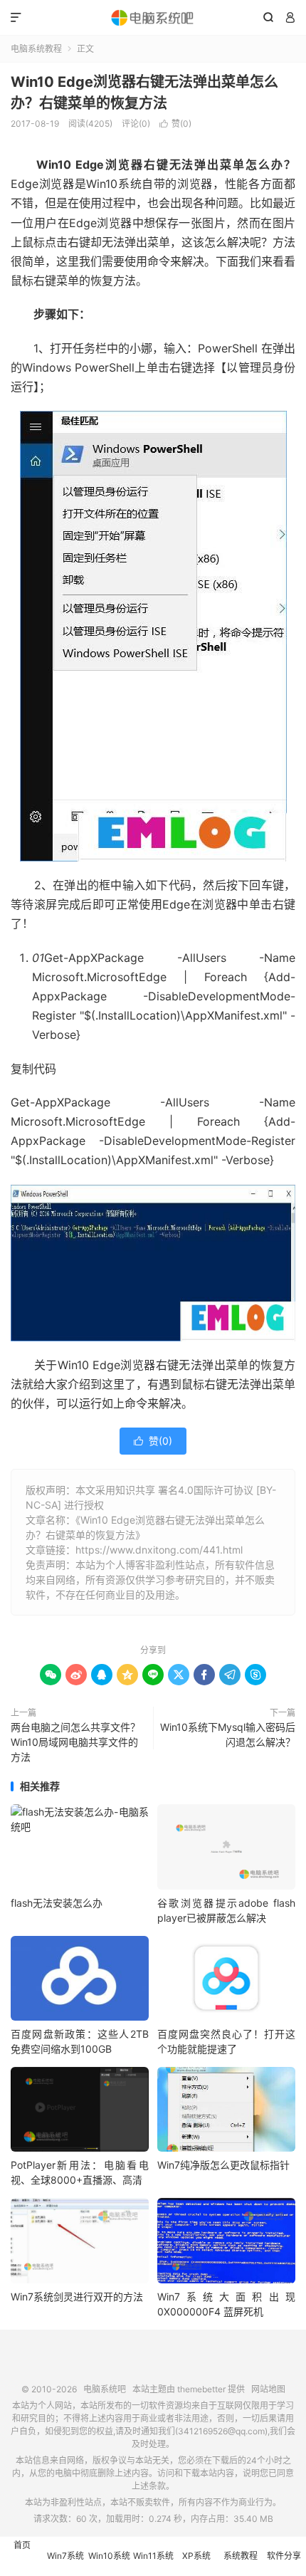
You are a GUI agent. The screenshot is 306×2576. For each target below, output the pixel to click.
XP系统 (196, 2556)
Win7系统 (65, 2556)
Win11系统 (153, 2556)
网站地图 (268, 2389)
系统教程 (241, 2556)
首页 (22, 2545)
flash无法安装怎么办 (57, 1903)
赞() (175, 124)
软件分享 (284, 2556)
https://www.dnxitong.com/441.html (159, 1550)
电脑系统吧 (153, 18)
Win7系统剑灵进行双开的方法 (77, 2297)
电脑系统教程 (36, 49)
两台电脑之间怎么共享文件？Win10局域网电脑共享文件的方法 (75, 1742)
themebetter (201, 2389)
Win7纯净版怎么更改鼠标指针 (223, 2165)
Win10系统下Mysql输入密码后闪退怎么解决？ (228, 1734)
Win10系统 (109, 2556)
